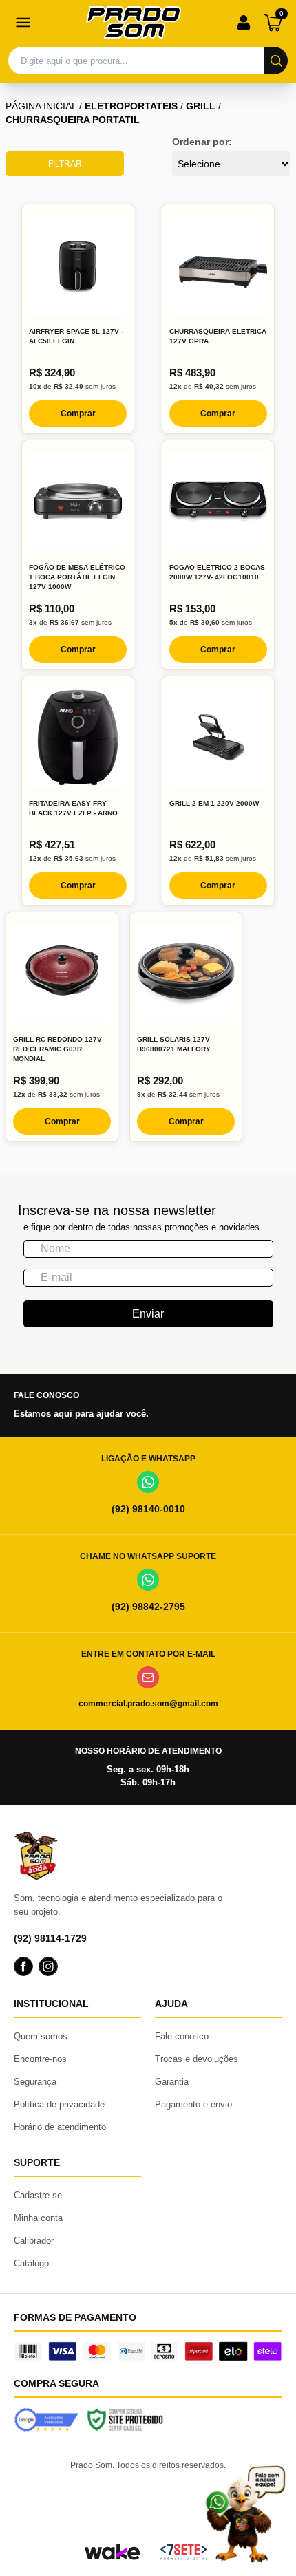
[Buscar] (276, 61)
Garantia (172, 2082)
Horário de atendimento (60, 2127)
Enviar (148, 1314)
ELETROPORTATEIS (131, 106)
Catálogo (31, 2263)
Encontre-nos (40, 2059)
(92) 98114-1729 (50, 1938)
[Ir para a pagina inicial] (134, 22)
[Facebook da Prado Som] (23, 1966)
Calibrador (34, 2241)
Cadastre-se (38, 2195)
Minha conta (38, 2218)
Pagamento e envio (193, 2104)
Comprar (78, 414)
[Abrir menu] (23, 23)
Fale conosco (182, 2036)
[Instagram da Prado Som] (48, 1966)
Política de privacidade (59, 2104)
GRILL (201, 106)
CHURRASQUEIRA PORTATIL (73, 120)
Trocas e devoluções (197, 2059)
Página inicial (41, 106)
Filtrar (65, 164)
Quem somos (41, 2036)
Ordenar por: (202, 142)
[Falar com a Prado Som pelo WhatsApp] (245, 2514)
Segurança (35, 2082)
